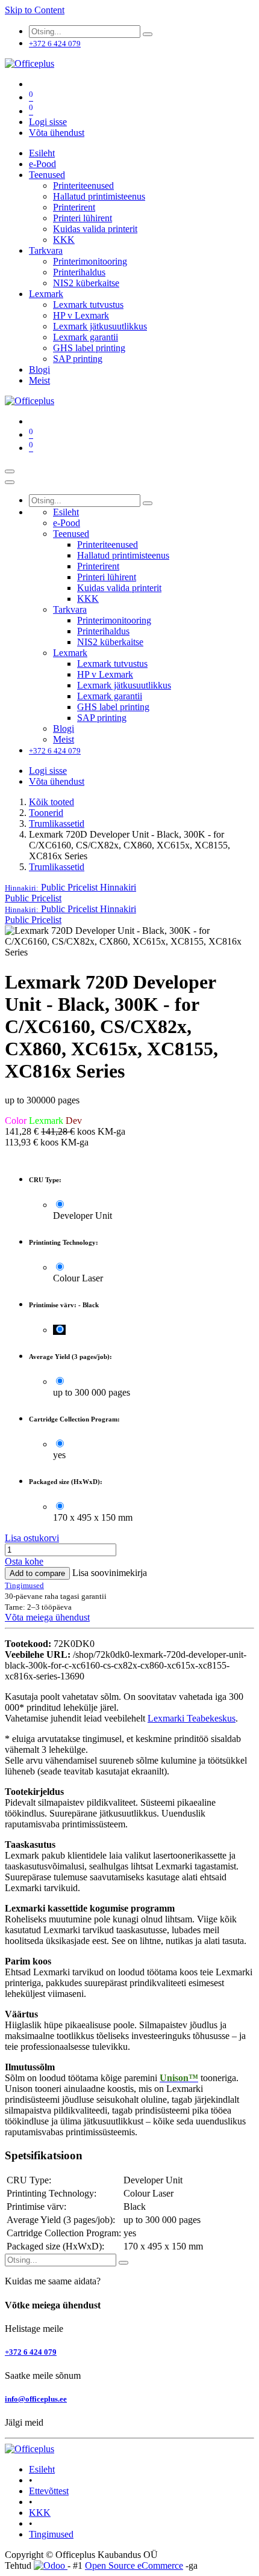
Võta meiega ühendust (47, 1617)
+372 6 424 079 (31, 2352)
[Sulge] (10, 482)
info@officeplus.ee (36, 2399)
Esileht (42, 2469)
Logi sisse (48, 122)
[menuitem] (42, 153)
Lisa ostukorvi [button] (32, 1538)
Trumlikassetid (57, 823)
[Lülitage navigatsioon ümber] (10, 471)
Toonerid (46, 813)
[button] (70, 887)
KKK (40, 2513)
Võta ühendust (57, 133)
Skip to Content (35, 10)
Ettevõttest (49, 2491)
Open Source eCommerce (134, 2565)
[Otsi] (148, 34)
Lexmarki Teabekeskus (192, 1718)
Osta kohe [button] (24, 1561)
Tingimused (51, 2534)
